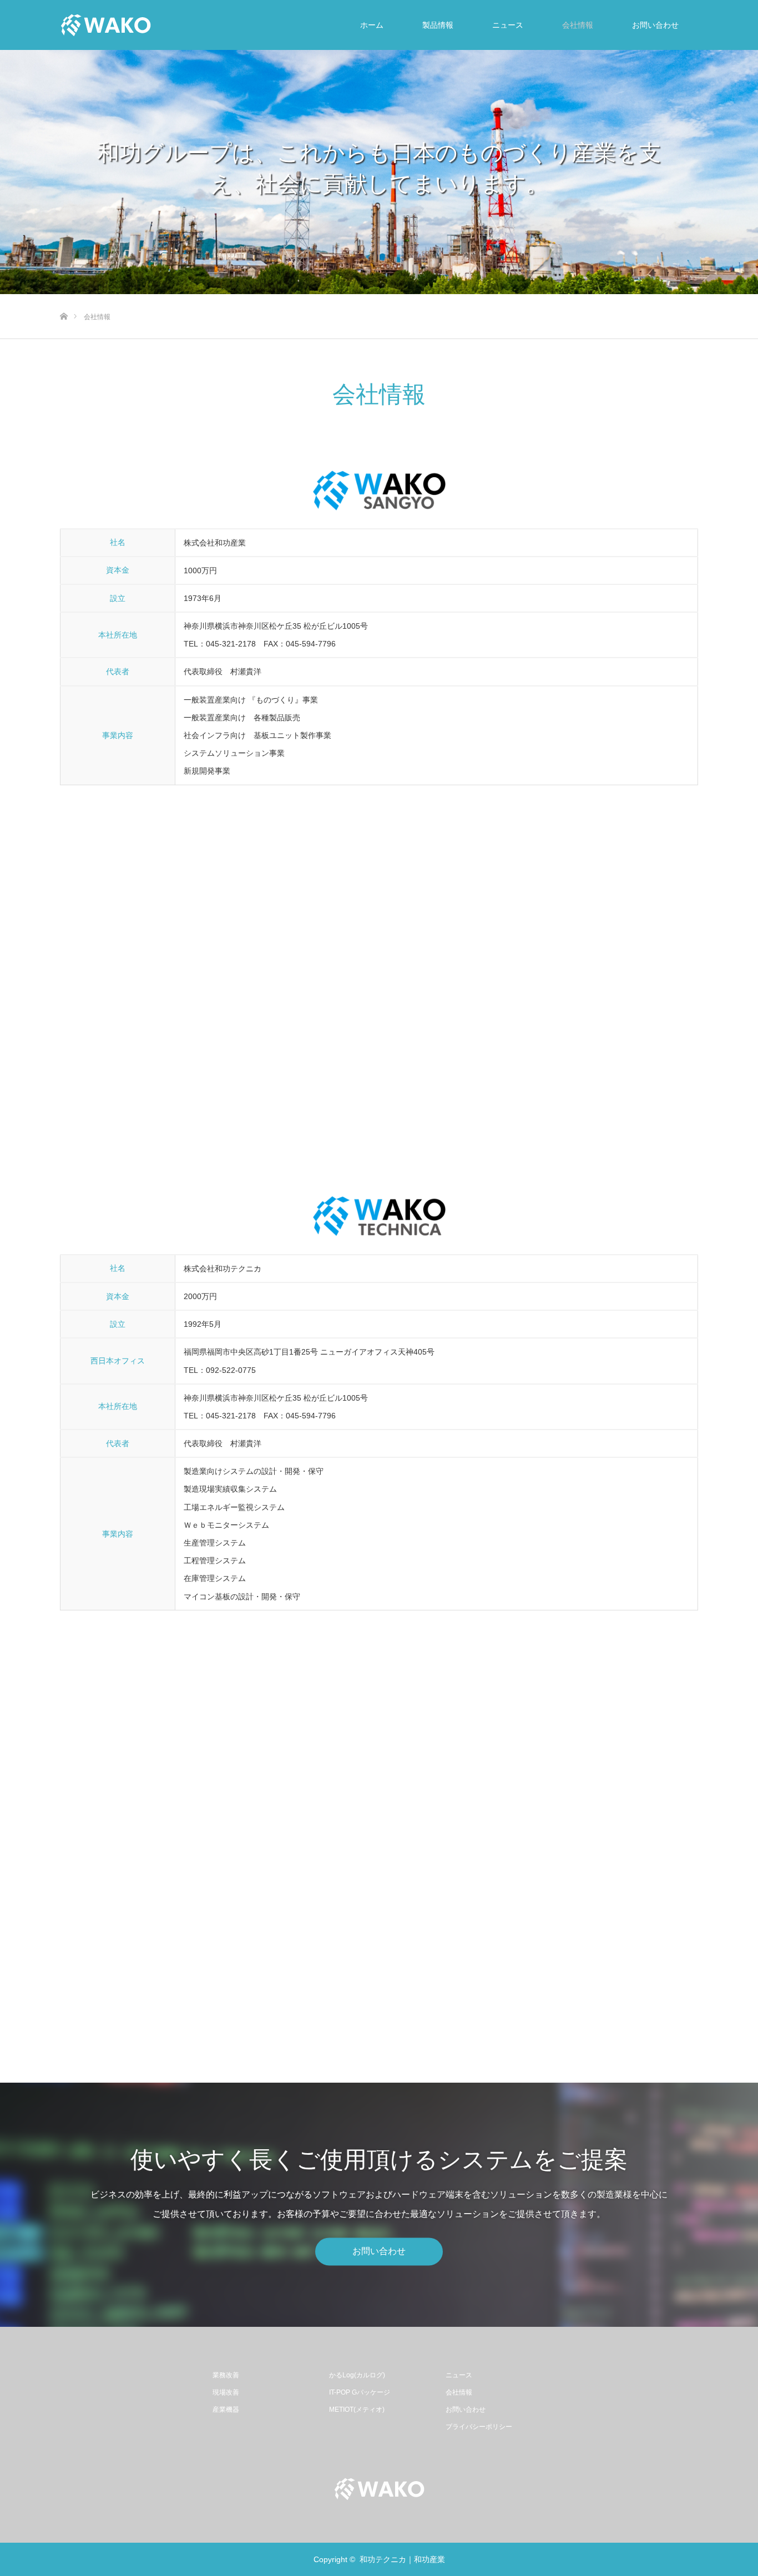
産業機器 (226, 2410)
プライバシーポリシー (479, 2427)
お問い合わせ (655, 25)
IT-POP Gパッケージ (360, 2392)
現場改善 (226, 2392)
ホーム (372, 25)
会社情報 (578, 25)
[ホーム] (64, 298)
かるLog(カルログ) (357, 2375)
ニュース (508, 25)
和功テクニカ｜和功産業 (402, 2559)
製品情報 (438, 25)
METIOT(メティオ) (357, 2410)
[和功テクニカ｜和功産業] (106, 25)
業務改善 (226, 2375)
